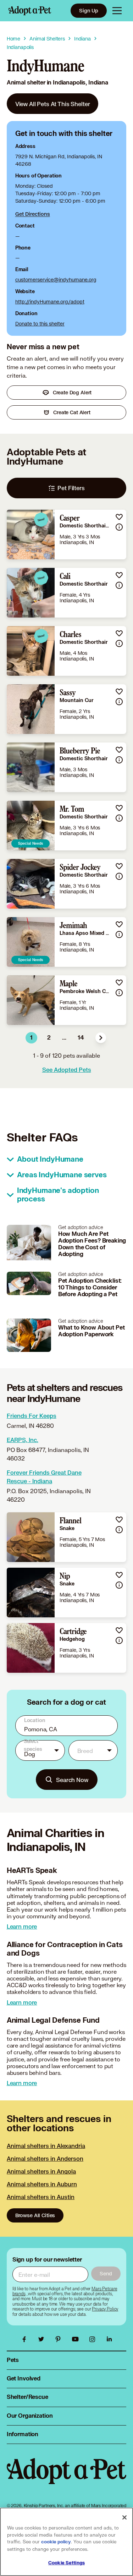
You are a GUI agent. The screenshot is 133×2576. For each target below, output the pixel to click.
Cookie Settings (66, 2563)
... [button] (64, 1038)
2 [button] (49, 1038)
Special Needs (31, 843)
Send (106, 2273)
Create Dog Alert (72, 392)
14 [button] (81, 1038)
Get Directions (33, 214)
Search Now (72, 1780)
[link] (53, 104)
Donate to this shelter (40, 324)
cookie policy (56, 2542)
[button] (101, 1038)
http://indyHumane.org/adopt (50, 302)
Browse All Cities (35, 2215)
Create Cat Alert (72, 412)
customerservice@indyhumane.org (56, 279)
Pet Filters (71, 488)
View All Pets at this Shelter (53, 104)
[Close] (124, 2517)
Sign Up (89, 10)
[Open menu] (117, 11)
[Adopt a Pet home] (30, 11)
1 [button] (31, 1038)
